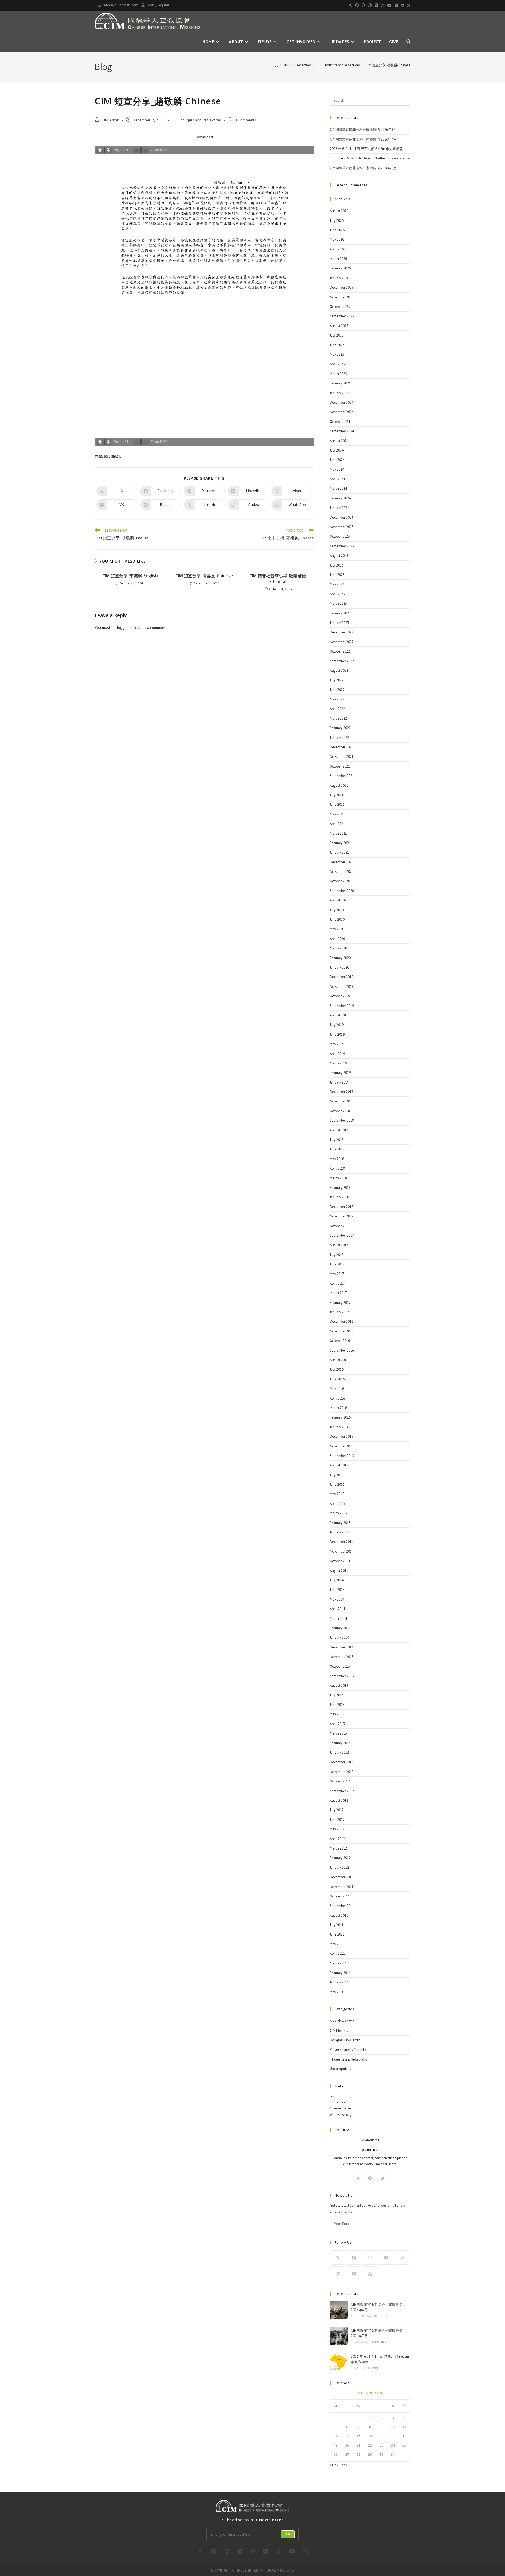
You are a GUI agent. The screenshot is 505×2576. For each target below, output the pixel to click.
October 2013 (340, 1667)
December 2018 (342, 1092)
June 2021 (337, 805)
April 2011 (337, 1954)
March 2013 (338, 1733)
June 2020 (337, 919)
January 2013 (339, 1753)
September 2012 (342, 1791)
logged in (125, 627)
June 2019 (337, 1034)
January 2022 (339, 738)
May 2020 (337, 929)
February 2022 (340, 728)
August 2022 (339, 671)
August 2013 (339, 1685)
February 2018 (340, 1188)
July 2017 (337, 1255)
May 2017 (337, 1274)
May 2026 (337, 240)
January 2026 (339, 278)
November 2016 (342, 1331)
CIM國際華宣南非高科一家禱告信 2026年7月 (363, 139)
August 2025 (339, 326)
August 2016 (339, 1360)
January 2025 (339, 393)
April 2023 (337, 594)
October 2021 (340, 766)
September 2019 (342, 1006)
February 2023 (340, 613)
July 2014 (337, 1580)
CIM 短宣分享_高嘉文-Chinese (204, 576)
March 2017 (338, 1293)
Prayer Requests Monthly (348, 2050)
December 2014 (342, 1542)
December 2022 (342, 632)
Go (288, 2534)
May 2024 (337, 470)
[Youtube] (390, 5)
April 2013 (337, 1724)
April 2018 (337, 1168)
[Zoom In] (145, 150)
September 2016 (342, 1350)
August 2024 (339, 441)
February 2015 (340, 1523)
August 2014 (339, 1571)
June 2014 (337, 1590)
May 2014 (337, 1599)
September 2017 (342, 1236)
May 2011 (337, 1944)
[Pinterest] (363, 5)
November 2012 (342, 1772)
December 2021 (342, 747)
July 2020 (337, 910)
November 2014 (342, 1552)
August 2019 (339, 1015)
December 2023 (342, 517)
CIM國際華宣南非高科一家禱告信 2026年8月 (363, 130)
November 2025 (342, 297)
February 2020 (340, 958)
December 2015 (342, 1437)
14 (358, 2436)
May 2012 (337, 1829)
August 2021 (339, 786)
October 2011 (340, 1896)
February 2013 (340, 1743)
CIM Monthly (339, 2031)
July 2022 (337, 680)
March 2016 (338, 1408)
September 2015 (342, 1456)
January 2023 (339, 623)
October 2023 (340, 536)
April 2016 (337, 1398)
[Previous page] (100, 150)
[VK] (376, 5)
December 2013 (342, 1647)
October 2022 (340, 651)
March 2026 (338, 259)
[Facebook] (357, 5)
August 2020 (339, 900)
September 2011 (342, 1906)
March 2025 (338, 374)
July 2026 (337, 221)
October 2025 (340, 307)
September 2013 (342, 1676)
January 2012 (339, 1868)
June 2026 (337, 230)
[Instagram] (383, 5)
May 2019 (337, 1044)
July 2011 (337, 1925)
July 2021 (337, 795)
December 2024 (342, 402)
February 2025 (340, 383)
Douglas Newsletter (345, 2040)
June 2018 (337, 1149)
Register (163, 5)
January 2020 (339, 967)
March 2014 (338, 1619)
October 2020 (340, 881)
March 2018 (338, 1178)
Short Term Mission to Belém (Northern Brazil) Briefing (370, 158)
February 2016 (340, 1417)
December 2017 (342, 1207)
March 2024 (338, 488)
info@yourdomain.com (121, 5)
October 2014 (340, 1561)
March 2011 (338, 1963)
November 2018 (342, 1101)
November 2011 (342, 1887)
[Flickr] (266, 2552)
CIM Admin (111, 120)
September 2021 (342, 776)
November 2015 (342, 1446)
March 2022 (338, 718)
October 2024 (340, 422)
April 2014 (337, 1609)
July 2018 (337, 1140)
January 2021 (339, 852)
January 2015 (339, 1532)
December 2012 (342, 1762)
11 (405, 2427)
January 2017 (339, 1312)
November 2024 (342, 412)
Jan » (344, 2465)
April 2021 (337, 824)
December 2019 (342, 977)
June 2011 (337, 1934)
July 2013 (337, 1695)
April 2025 (337, 364)
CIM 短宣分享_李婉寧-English (130, 576)
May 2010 (337, 1992)
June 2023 (337, 575)
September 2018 (342, 1121)
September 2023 (342, 546)
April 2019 (337, 1054)
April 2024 (337, 479)
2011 (107, 457)
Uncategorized (340, 2069)
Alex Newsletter (342, 2021)
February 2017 (340, 1303)
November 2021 (342, 757)
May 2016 (337, 1389)
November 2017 (342, 1216)
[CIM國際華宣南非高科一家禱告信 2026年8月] (339, 2310)
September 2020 (342, 891)
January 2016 (339, 1427)
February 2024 (340, 498)
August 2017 (339, 1245)
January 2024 (339, 508)
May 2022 (337, 699)
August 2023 (339, 556)
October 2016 (340, 1341)
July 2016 (337, 1369)
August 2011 (339, 1915)
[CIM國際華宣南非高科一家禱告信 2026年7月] (339, 2336)
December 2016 (342, 1322)
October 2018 (340, 1111)
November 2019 (342, 987)
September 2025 (342, 316)
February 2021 (340, 843)
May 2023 (337, 584)
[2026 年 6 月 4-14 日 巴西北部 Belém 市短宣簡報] (339, 2362)
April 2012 (337, 1839)
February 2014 (340, 1628)
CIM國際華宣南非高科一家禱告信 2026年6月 (363, 168)
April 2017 (337, 1283)
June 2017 (337, 1264)
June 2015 (337, 1484)
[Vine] (403, 5)
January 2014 (339, 1638)
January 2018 (339, 1197)
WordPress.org (340, 2115)
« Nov (334, 2465)
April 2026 (337, 249)
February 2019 (340, 1073)
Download (204, 137)
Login (151, 5)
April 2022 (337, 709)
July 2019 (337, 1025)
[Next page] (108, 150)
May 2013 (337, 1714)
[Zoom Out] (137, 150)
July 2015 (337, 1475)
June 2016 (337, 1379)
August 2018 (339, 1130)
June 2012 (337, 1820)
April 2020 (337, 939)
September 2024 (342, 431)
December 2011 (342, 1877)
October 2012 (340, 1781)
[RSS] (408, 5)
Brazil (116, 457)
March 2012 (338, 1848)
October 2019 (340, 996)
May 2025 (337, 355)
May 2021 (337, 814)
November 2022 (342, 642)
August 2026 (339, 211)
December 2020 (342, 862)
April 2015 (337, 1504)
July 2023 (337, 565)
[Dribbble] (370, 5)
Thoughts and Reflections (200, 120)
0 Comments (246, 120)
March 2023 (338, 603)
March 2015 (338, 1513)
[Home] (277, 65)
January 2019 (339, 1082)
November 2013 (342, 1657)
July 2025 (337, 335)
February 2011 (340, 1973)
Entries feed (339, 2102)
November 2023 (342, 527)
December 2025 (342, 287)
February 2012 (340, 1858)
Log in (334, 2096)
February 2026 (340, 268)
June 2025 (337, 345)
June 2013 (337, 1705)
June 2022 (337, 690)
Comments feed (342, 2108)
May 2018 (337, 1159)
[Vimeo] (396, 5)
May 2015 (337, 1494)
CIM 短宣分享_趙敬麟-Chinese (388, 65)
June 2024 (337, 460)
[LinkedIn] (386, 2257)
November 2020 (342, 872)
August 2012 (339, 1800)
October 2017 (340, 1226)
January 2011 (339, 1982)
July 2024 (337, 450)
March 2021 (338, 833)
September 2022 (342, 661)
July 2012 (337, 1810)
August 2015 (339, 1465)
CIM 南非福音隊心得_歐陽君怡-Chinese (278, 579)
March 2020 (338, 948)
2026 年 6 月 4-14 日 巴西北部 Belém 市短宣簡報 (366, 149)
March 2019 (338, 1063)
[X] (350, 5)
